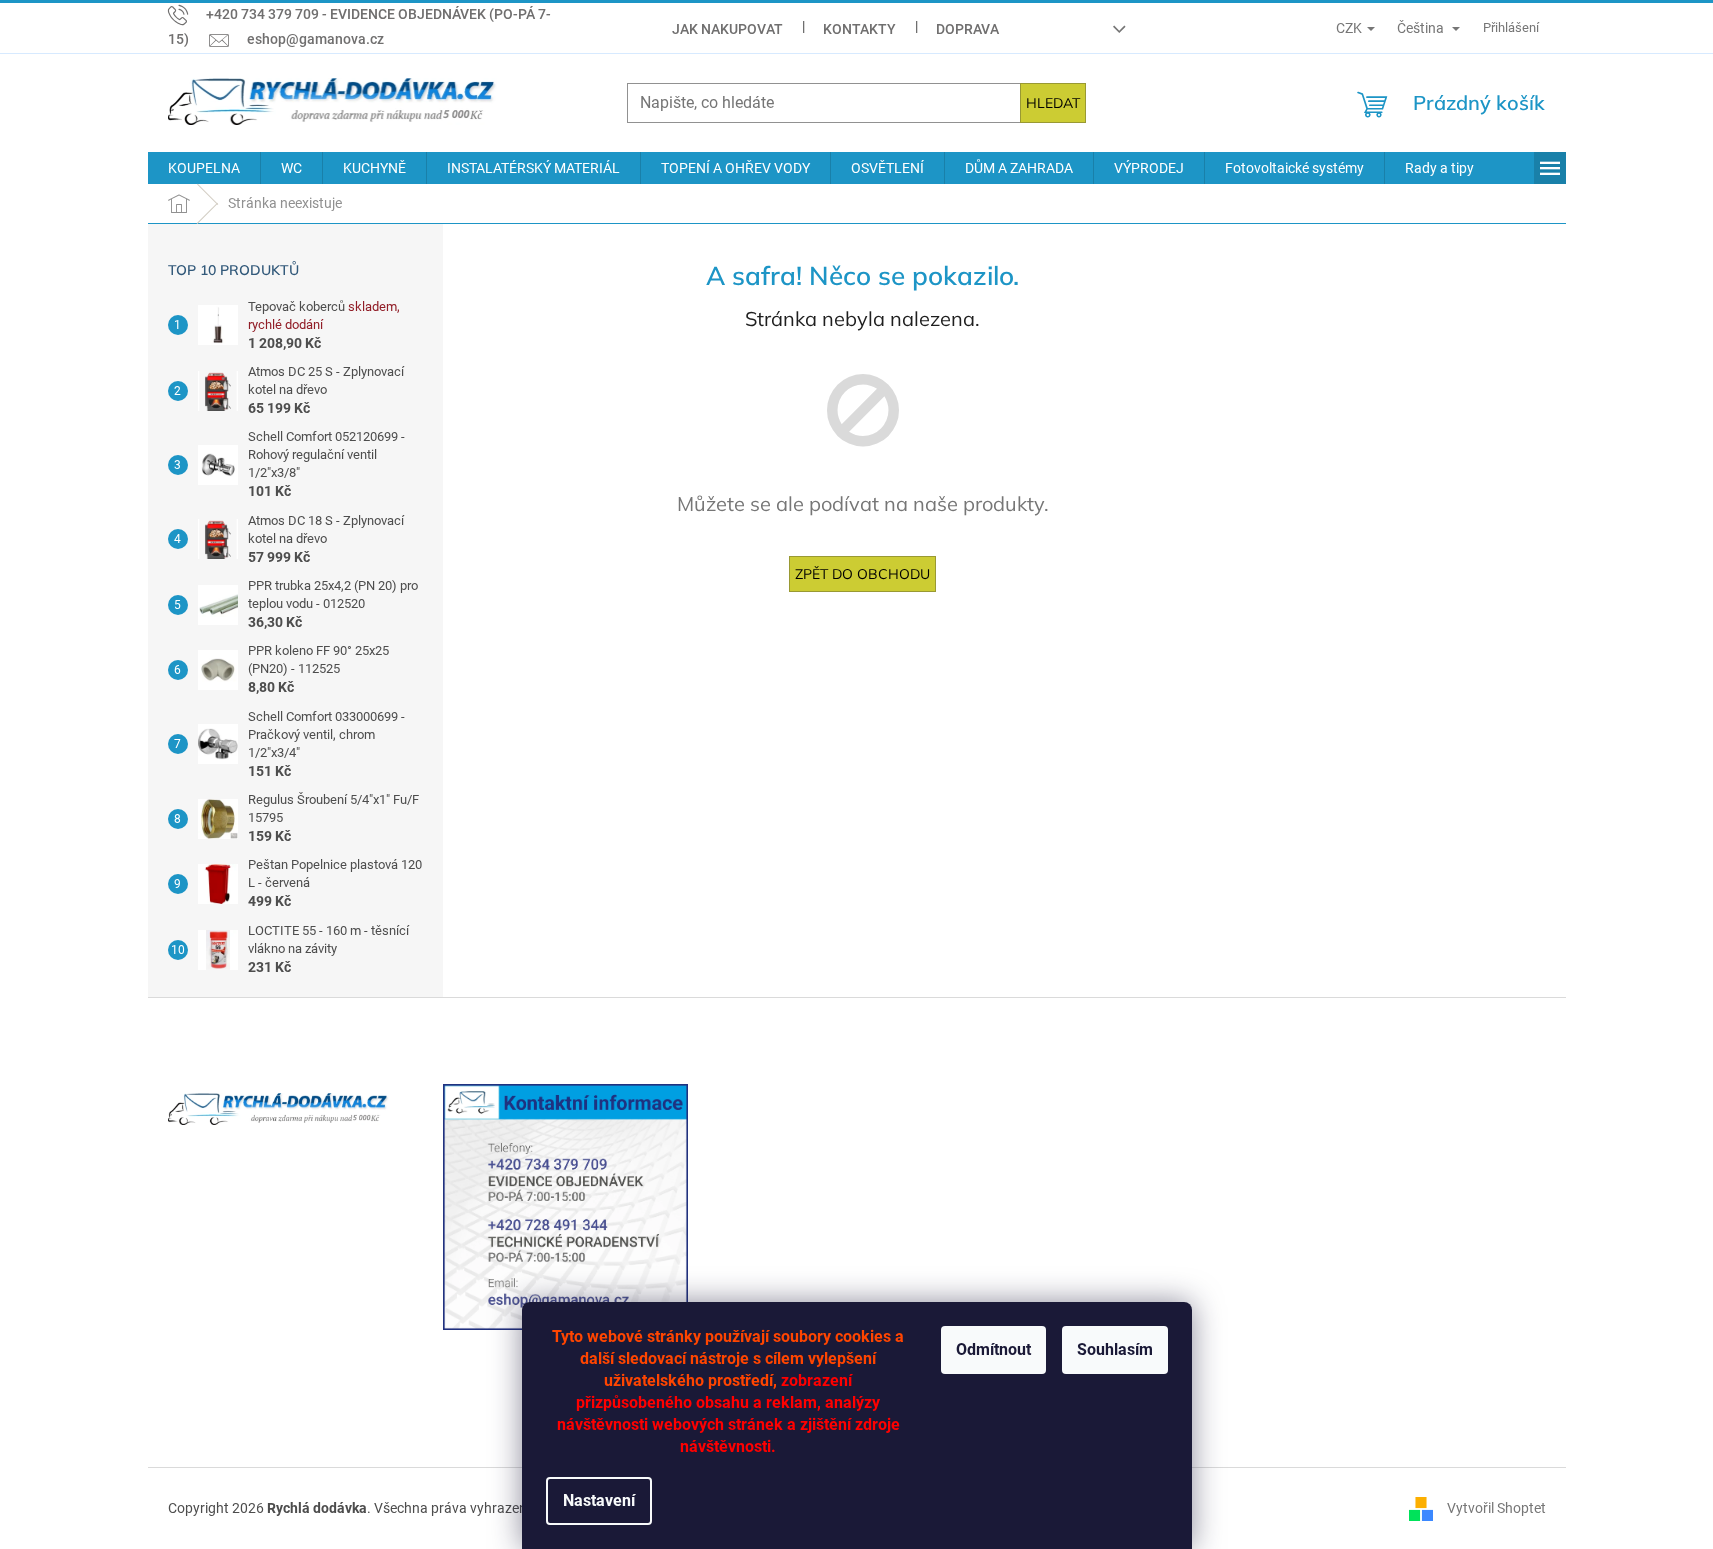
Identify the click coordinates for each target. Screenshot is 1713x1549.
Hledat (1053, 103)
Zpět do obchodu (862, 574)
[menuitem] (204, 168)
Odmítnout (993, 1349)
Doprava (967, 29)
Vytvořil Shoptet (1496, 1508)
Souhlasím (1115, 1349)
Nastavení (599, 1500)
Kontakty (859, 29)
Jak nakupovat (727, 29)
